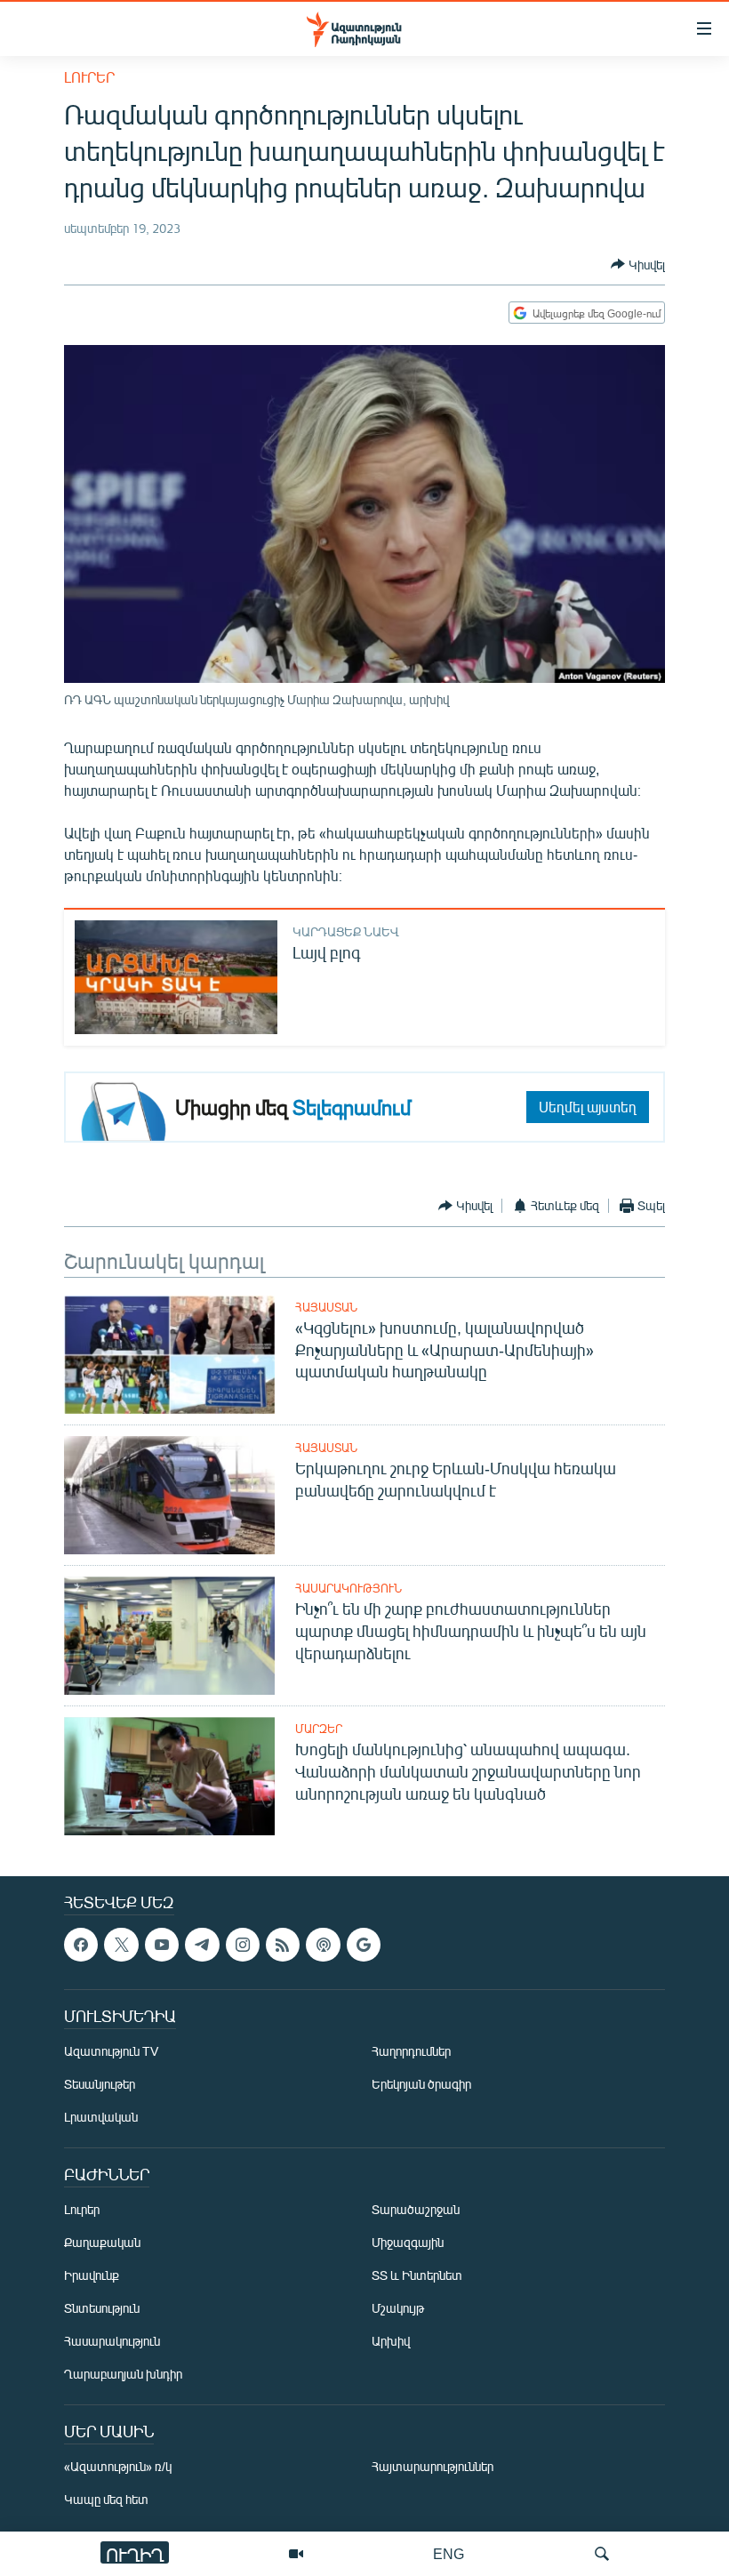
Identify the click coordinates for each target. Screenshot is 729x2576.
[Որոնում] (602, 2554)
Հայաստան (326, 1307)
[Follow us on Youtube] (162, 1945)
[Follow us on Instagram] (243, 1945)
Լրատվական (101, 2117)
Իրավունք (92, 2275)
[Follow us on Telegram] (202, 1945)
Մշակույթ (398, 2308)
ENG (449, 2553)
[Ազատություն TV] (296, 2554)
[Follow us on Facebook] (81, 1945)
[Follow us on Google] (364, 1945)
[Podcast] (323, 1945)
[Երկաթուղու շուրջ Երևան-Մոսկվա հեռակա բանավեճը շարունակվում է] (169, 1495)
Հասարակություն (348, 1588)
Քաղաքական (102, 2242)
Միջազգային (408, 2242)
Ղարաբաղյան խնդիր (123, 2374)
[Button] (638, 264)
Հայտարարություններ (433, 2466)
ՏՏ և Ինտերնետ (417, 2275)
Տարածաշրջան (416, 2209)
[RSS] (283, 1945)
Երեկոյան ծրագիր (421, 2084)
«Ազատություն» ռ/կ (118, 2466)
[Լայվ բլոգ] (176, 977)
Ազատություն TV (111, 2051)
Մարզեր (319, 1729)
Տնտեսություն (102, 2308)
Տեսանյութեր (100, 2084)
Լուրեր (89, 77)
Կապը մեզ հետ (106, 2499)
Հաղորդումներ (411, 2051)
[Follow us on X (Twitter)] (121, 1945)
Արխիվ (391, 2341)
